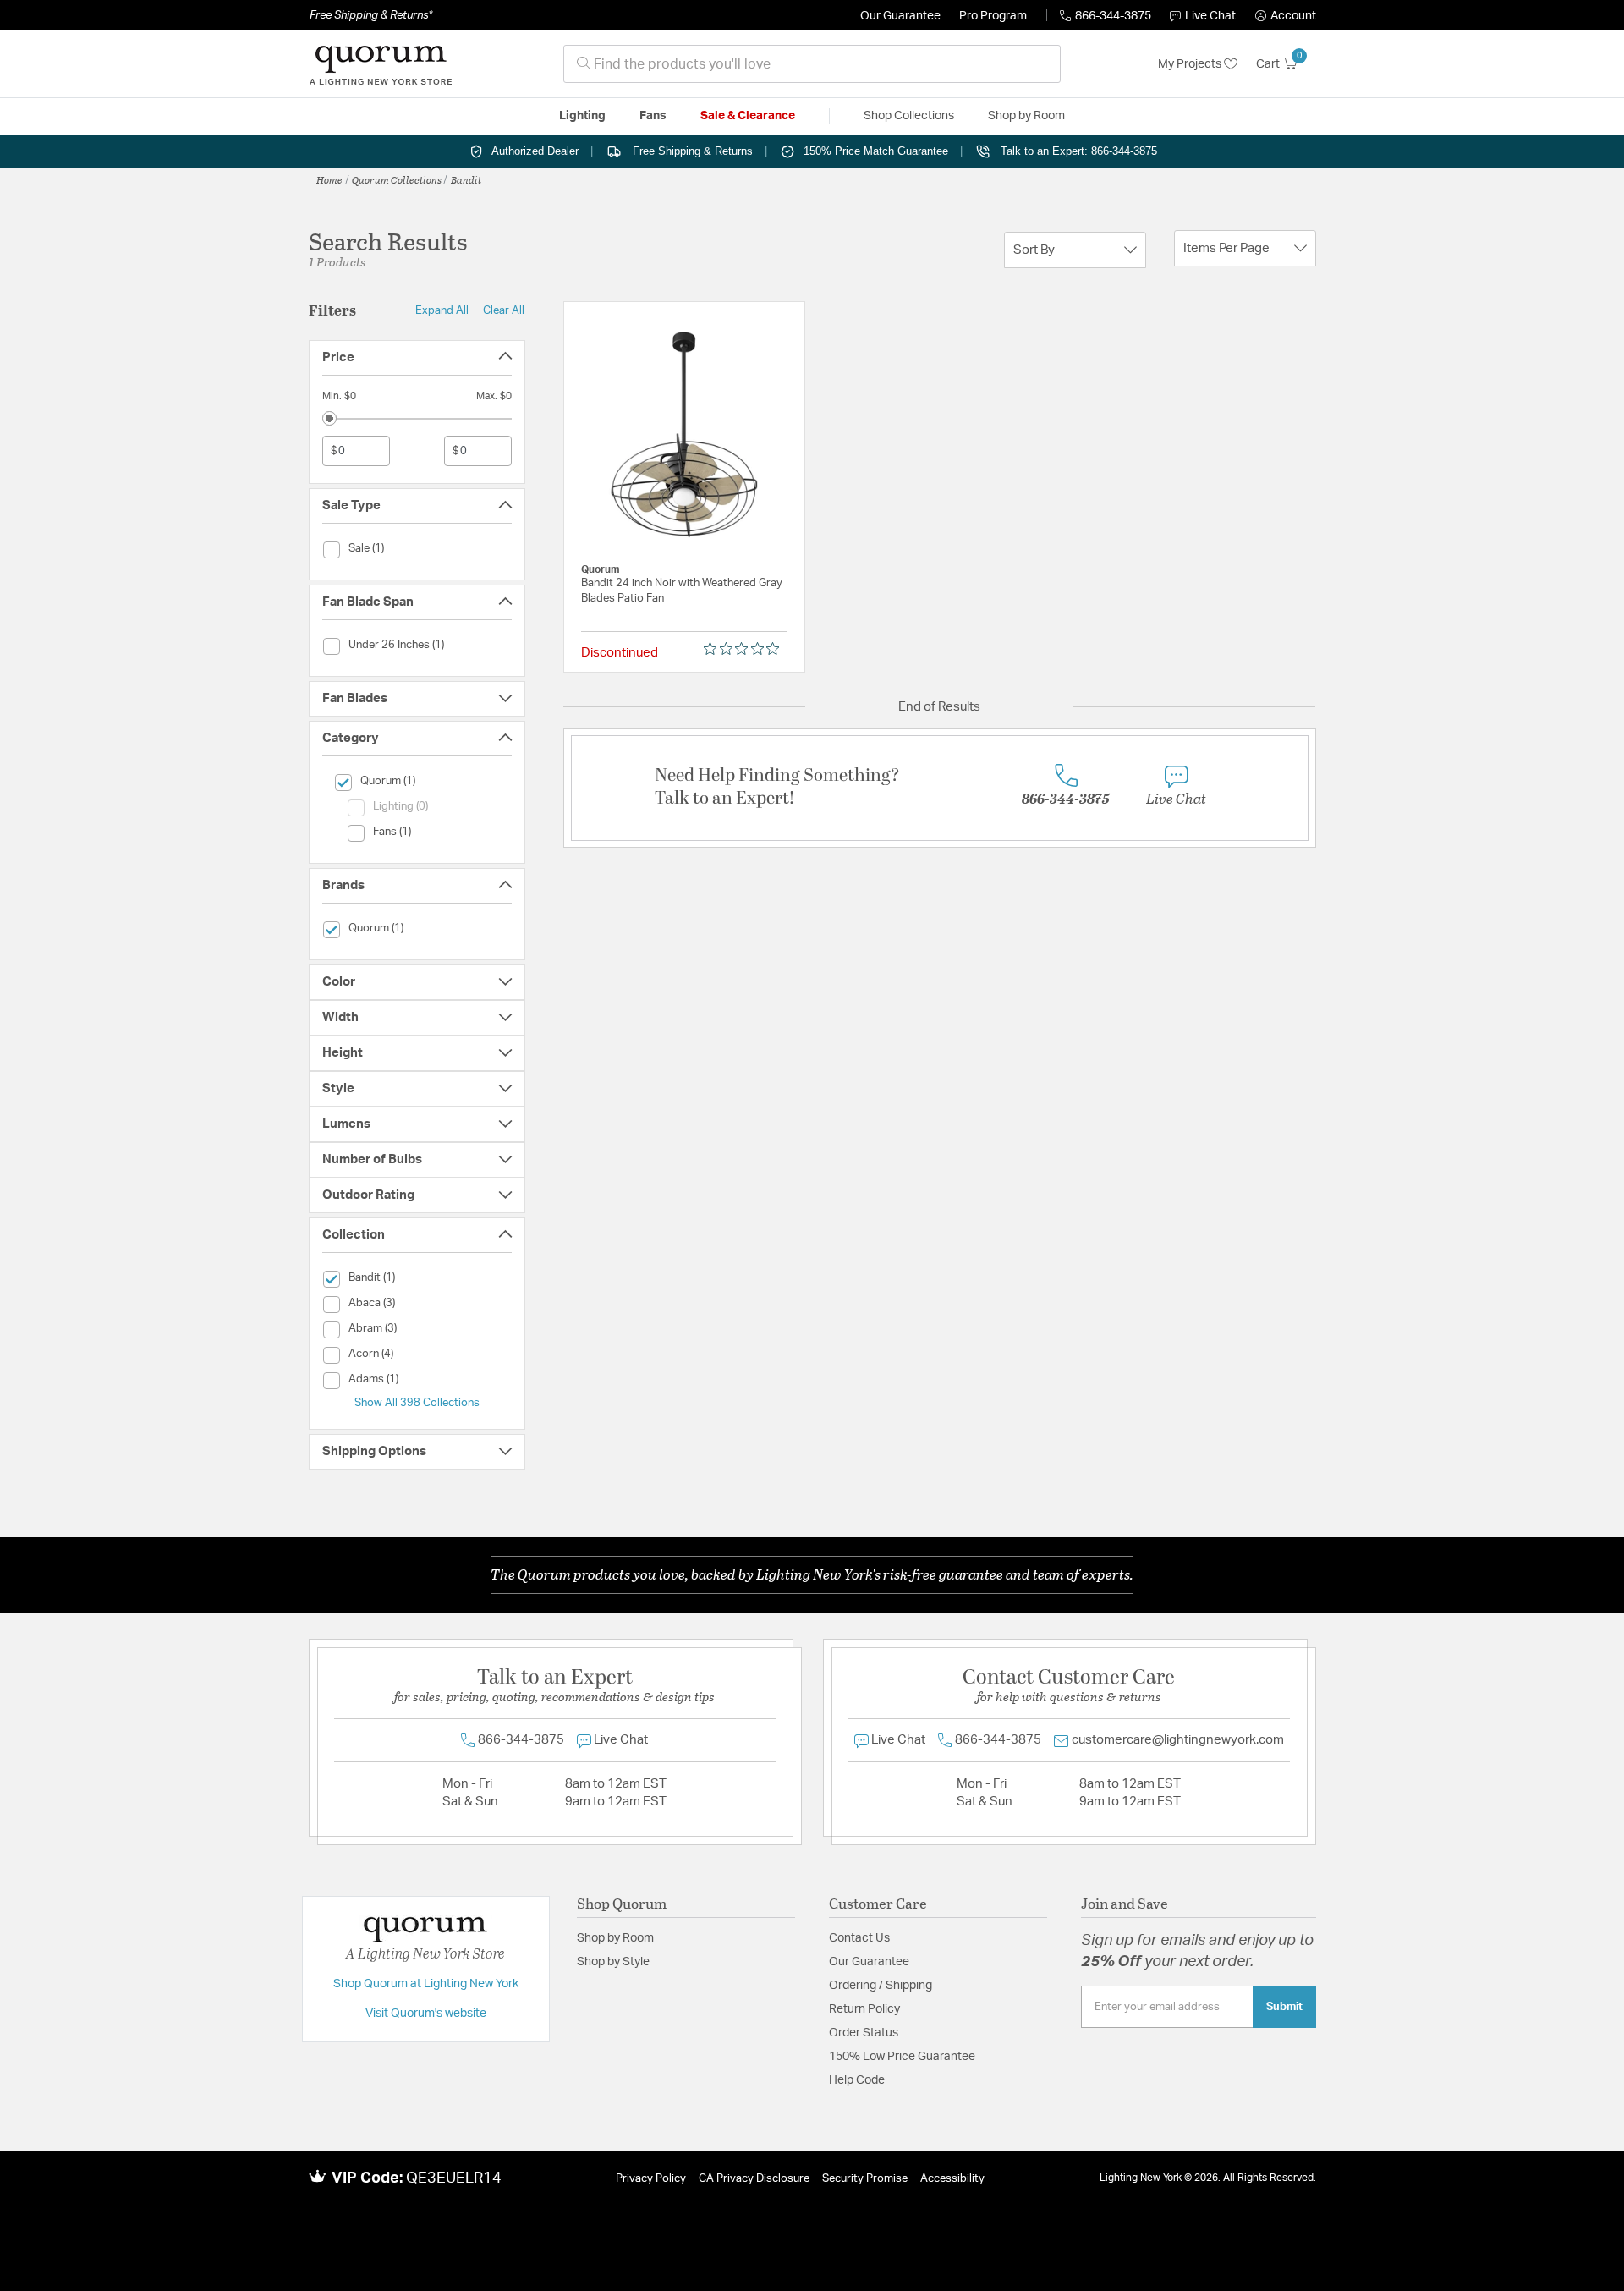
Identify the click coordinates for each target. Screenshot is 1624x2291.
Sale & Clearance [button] (748, 116)
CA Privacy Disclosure (754, 2179)
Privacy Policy (651, 2179)
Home (329, 179)
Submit (1284, 2007)
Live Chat (1210, 16)
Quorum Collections (397, 179)
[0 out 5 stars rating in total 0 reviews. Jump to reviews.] (746, 649)
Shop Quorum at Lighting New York (426, 1984)
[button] (1286, 16)
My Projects (1191, 64)
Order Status (864, 2033)
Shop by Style (613, 1962)
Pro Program (993, 16)
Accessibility (952, 2179)
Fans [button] (653, 116)
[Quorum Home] (381, 64)
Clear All (504, 310)
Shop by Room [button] (1026, 116)
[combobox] (812, 64)
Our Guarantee (900, 16)
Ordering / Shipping (881, 1986)
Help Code (857, 2080)
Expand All (442, 310)
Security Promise (865, 2179)
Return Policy (864, 2009)
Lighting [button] (582, 116)
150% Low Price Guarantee (902, 2057)
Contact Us (859, 1938)
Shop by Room (615, 1938)
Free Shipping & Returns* (371, 15)
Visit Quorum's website (426, 2014)
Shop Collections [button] (909, 116)
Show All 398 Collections (417, 1403)
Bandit (466, 179)
